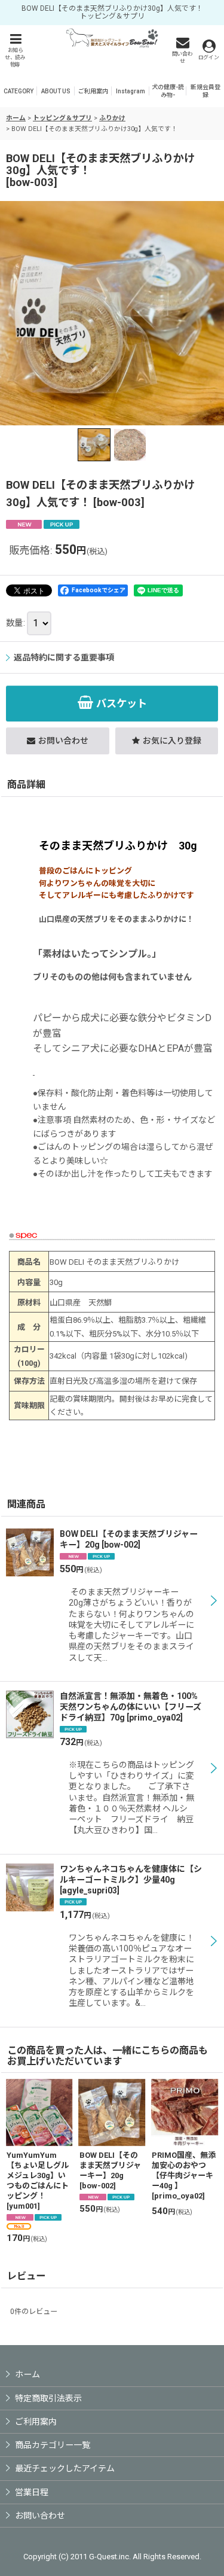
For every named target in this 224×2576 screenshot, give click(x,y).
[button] (15, 50)
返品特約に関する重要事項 (64, 657)
